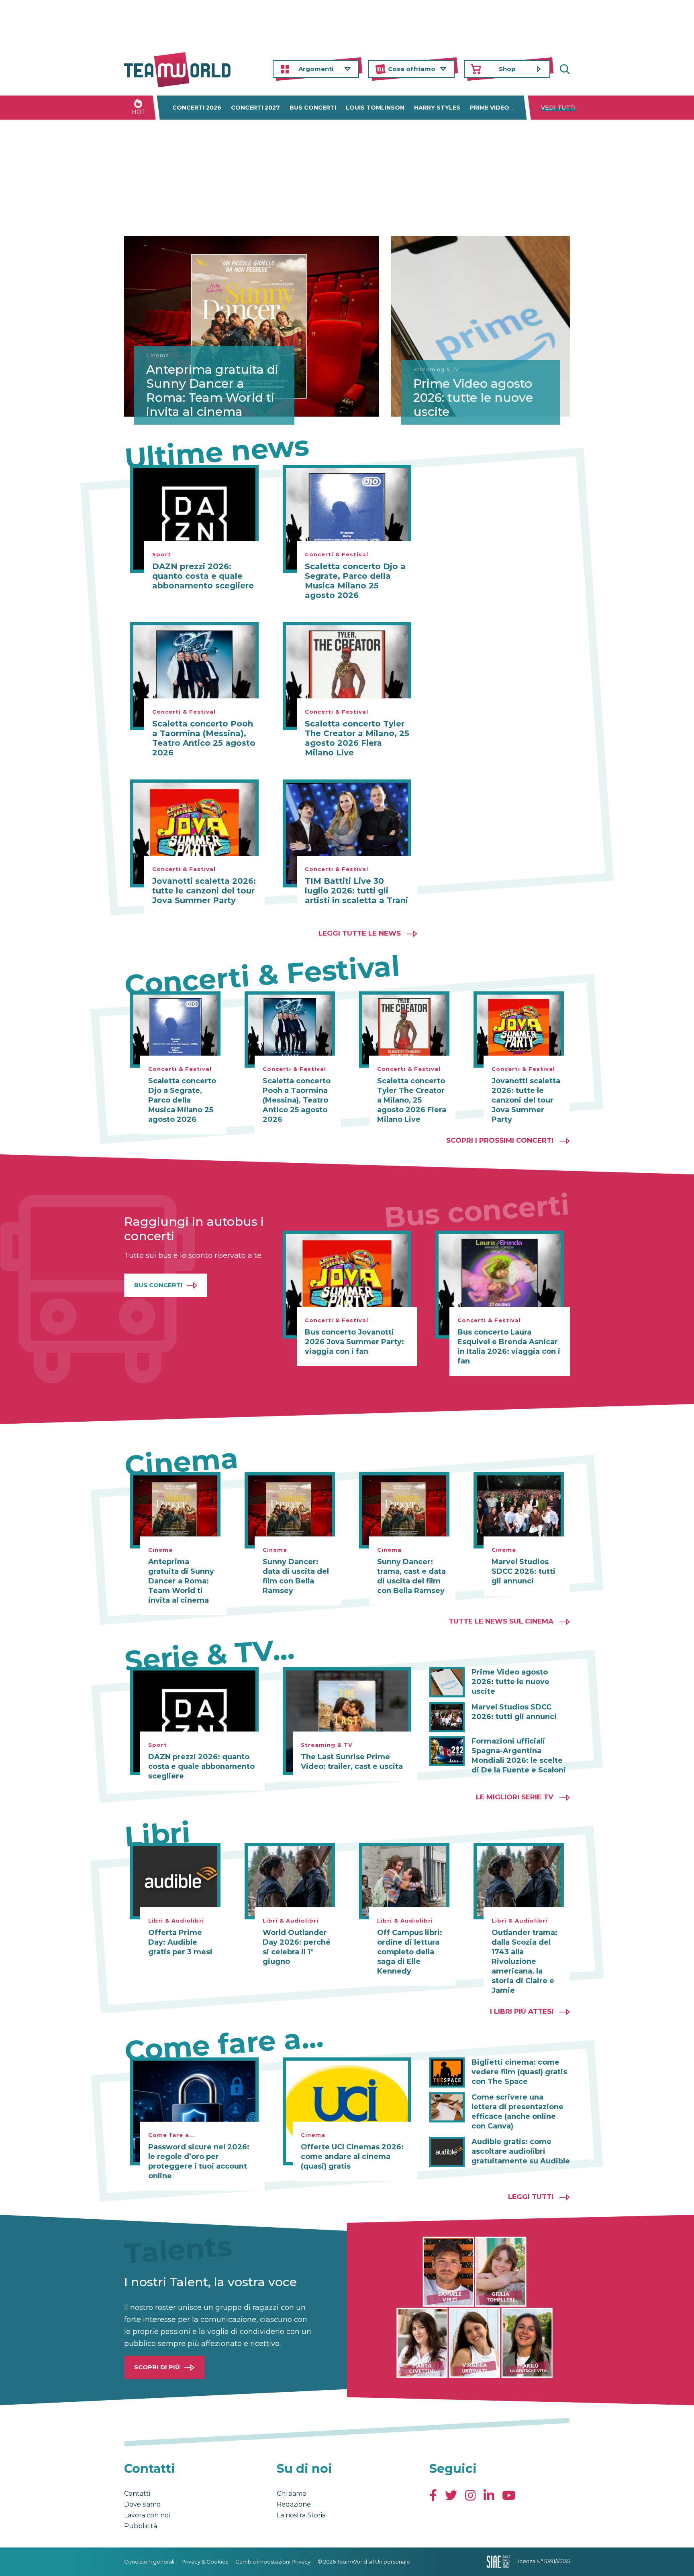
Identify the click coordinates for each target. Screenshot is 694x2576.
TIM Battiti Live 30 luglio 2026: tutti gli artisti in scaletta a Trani (356, 891)
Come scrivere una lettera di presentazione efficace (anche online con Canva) (517, 2112)
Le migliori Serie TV (515, 1797)
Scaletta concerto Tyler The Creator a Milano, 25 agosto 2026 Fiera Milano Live (357, 738)
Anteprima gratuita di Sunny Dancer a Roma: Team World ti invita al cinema (212, 391)
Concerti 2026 (197, 108)
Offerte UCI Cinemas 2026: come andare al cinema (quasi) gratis (352, 2157)
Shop (507, 69)
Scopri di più (157, 2367)
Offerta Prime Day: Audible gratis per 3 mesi (180, 1942)
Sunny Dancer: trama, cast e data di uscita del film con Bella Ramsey (411, 1576)
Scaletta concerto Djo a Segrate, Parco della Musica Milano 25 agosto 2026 (355, 581)
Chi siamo (292, 2494)
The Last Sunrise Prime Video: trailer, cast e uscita (352, 1762)
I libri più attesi (522, 2011)
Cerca (564, 69)
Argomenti (316, 69)
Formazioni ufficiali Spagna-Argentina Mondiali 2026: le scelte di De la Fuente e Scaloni (519, 1756)
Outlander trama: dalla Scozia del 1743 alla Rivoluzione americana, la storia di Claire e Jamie (525, 1962)
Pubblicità (141, 2526)
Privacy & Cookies (205, 2562)
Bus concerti (313, 108)
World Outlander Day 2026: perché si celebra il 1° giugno (297, 1947)
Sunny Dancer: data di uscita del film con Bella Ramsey (296, 1576)
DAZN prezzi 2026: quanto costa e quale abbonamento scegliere (203, 576)
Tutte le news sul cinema (501, 1621)
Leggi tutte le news (360, 933)
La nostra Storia (301, 2515)
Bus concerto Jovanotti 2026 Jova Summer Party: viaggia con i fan (354, 1342)
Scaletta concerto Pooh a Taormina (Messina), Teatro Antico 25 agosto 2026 (204, 738)
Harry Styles (437, 108)
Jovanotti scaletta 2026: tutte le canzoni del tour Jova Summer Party (204, 891)
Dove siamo (142, 2504)
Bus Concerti (158, 1285)
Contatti (137, 2494)
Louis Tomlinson (375, 108)
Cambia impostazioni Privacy (273, 2562)
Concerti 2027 (255, 108)
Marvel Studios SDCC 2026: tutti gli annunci (524, 1571)
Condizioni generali (149, 2562)
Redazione (294, 2504)
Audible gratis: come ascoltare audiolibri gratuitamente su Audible (521, 2151)
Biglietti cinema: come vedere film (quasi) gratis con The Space (519, 2072)
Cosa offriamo (412, 69)
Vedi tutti (558, 108)
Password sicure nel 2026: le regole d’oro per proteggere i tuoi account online (199, 2161)
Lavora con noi (147, 2515)
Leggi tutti (531, 2197)
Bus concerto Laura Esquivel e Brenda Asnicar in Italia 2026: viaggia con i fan (509, 1347)
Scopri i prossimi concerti (500, 1140)
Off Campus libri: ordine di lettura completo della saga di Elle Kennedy (410, 1952)
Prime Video (490, 108)
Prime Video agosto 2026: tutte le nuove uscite (473, 398)
